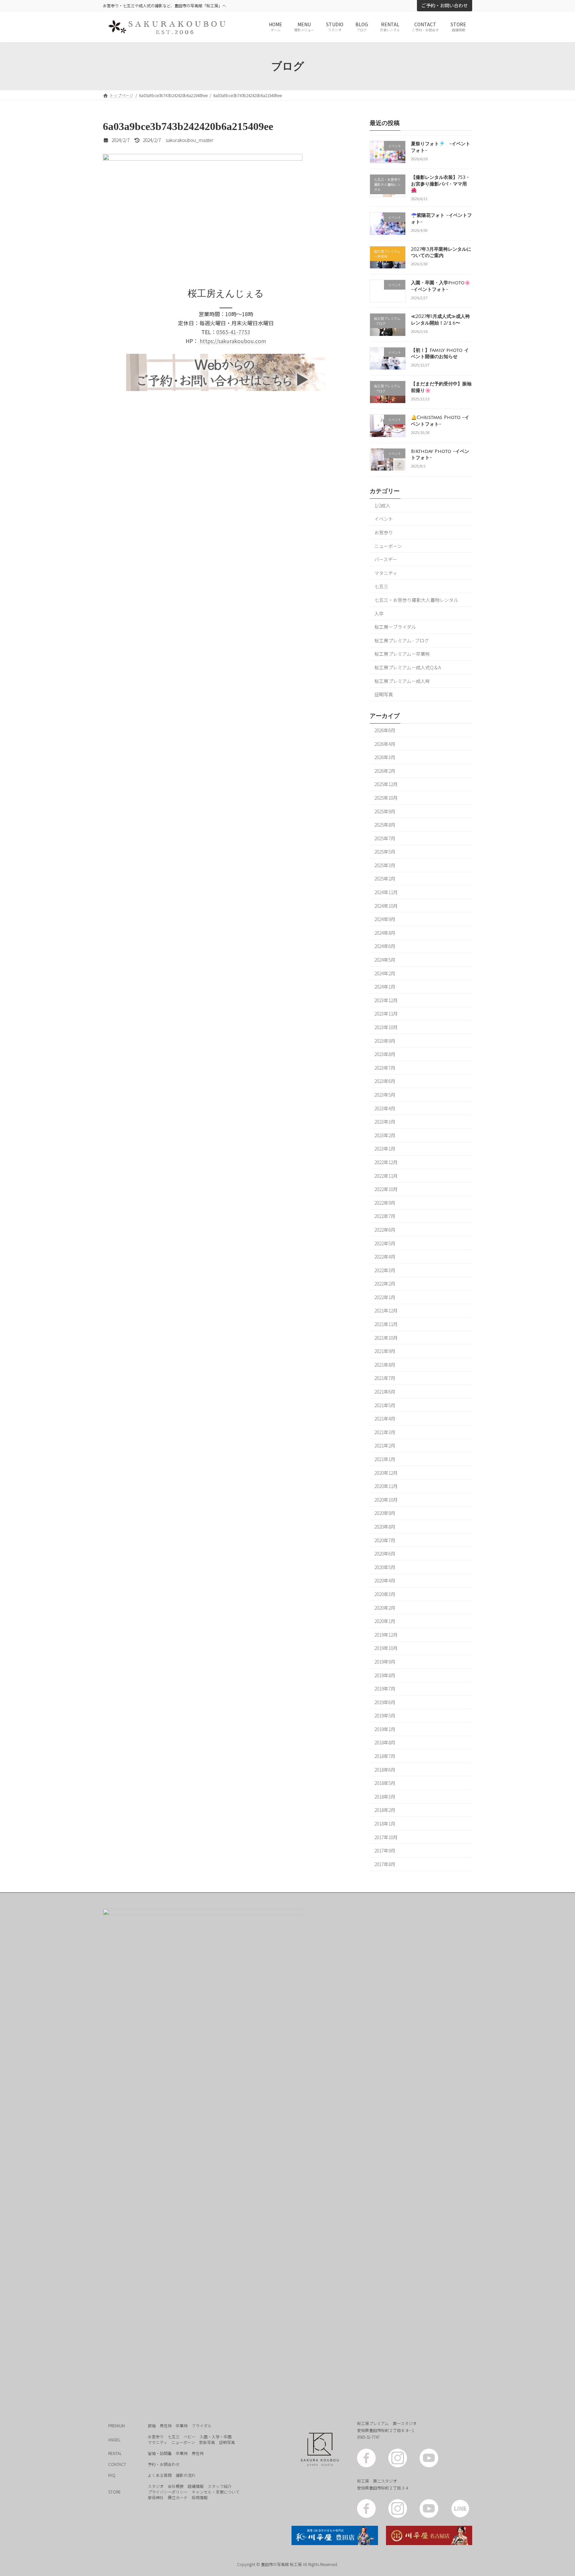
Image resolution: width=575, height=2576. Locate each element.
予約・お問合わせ (164, 2464)
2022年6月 (385, 1230)
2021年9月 (385, 1351)
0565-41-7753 (233, 332)
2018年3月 (385, 1797)
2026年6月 (385, 730)
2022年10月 (386, 1189)
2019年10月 (386, 1648)
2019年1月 (385, 1729)
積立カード (178, 2497)
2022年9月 (385, 1203)
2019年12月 (386, 1635)
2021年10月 (386, 1338)
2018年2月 (385, 1810)
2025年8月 (385, 825)
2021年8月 (385, 1365)
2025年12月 (386, 784)
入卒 (379, 613)
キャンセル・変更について (216, 2492)
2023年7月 (385, 1068)
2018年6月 (385, 1770)
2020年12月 (386, 1473)
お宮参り (384, 532)
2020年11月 (386, 1486)
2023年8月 (385, 1054)
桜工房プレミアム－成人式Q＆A (408, 667)
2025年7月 (385, 838)
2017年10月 (386, 1837)
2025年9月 (385, 811)
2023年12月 (386, 1000)
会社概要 (176, 2486)
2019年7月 (385, 1689)
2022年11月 (386, 1176)
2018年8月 (385, 1743)
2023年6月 (385, 1081)
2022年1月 (385, 1297)
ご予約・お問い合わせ (445, 5)
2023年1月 (385, 1149)
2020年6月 (385, 1554)
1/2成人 (382, 505)
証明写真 (384, 695)
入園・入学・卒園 (216, 2437)
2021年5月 (385, 1405)
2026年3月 (385, 757)
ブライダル (202, 2426)
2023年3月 (385, 1122)
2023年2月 (385, 1135)
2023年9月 (385, 1041)
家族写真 (207, 2442)
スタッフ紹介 (220, 2486)
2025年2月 (385, 879)
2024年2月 (385, 973)
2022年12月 (386, 1162)
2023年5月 (385, 1095)
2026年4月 (385, 744)
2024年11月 (386, 892)
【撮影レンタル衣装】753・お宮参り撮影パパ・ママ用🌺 (441, 184)
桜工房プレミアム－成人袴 (402, 681)
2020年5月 (385, 1567)
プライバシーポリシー (168, 2492)
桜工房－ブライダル (395, 627)
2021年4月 (385, 1419)
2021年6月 (385, 1392)
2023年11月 (386, 1014)
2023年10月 (386, 1027)
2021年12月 (386, 1311)
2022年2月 (385, 1284)
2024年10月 (386, 906)
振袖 (152, 2426)
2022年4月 (385, 1257)
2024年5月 (385, 960)
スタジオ (156, 2486)
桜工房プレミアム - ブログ (402, 640)
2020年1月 (385, 1621)
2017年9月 (385, 1851)
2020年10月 (386, 1500)
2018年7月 (385, 1756)
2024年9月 (385, 919)
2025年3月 (385, 865)
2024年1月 (385, 987)
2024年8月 (385, 933)
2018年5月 (385, 1783)
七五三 (381, 587)
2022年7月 (385, 1216)
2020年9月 (385, 1513)
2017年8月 (385, 1864)
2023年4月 (385, 1108)
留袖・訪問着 (160, 2453)
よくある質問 (160, 2475)
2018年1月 (385, 1824)
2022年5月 (385, 1243)
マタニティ (386, 573)
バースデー (386, 560)
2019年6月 (385, 1702)
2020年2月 (385, 1608)
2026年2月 (385, 771)
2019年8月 (385, 1675)
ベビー (190, 2437)
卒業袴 (182, 2426)
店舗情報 (196, 2486)
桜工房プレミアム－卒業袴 (402, 654)
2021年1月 (385, 1459)
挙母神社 (156, 2497)
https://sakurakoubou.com (233, 341)
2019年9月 (385, 1662)
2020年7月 (385, 1540)
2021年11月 (386, 1324)
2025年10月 (386, 798)
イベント (384, 519)
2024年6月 (385, 946)
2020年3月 (385, 1594)
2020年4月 (385, 1581)
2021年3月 (385, 1432)
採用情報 (200, 2497)
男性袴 (166, 2426)
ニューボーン (388, 546)
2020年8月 (385, 1527)
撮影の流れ (186, 2475)
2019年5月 (385, 1716)
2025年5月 (385, 852)
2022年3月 (385, 1270)
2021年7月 (385, 1378)
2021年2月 (385, 1446)
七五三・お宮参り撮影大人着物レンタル (416, 600)
